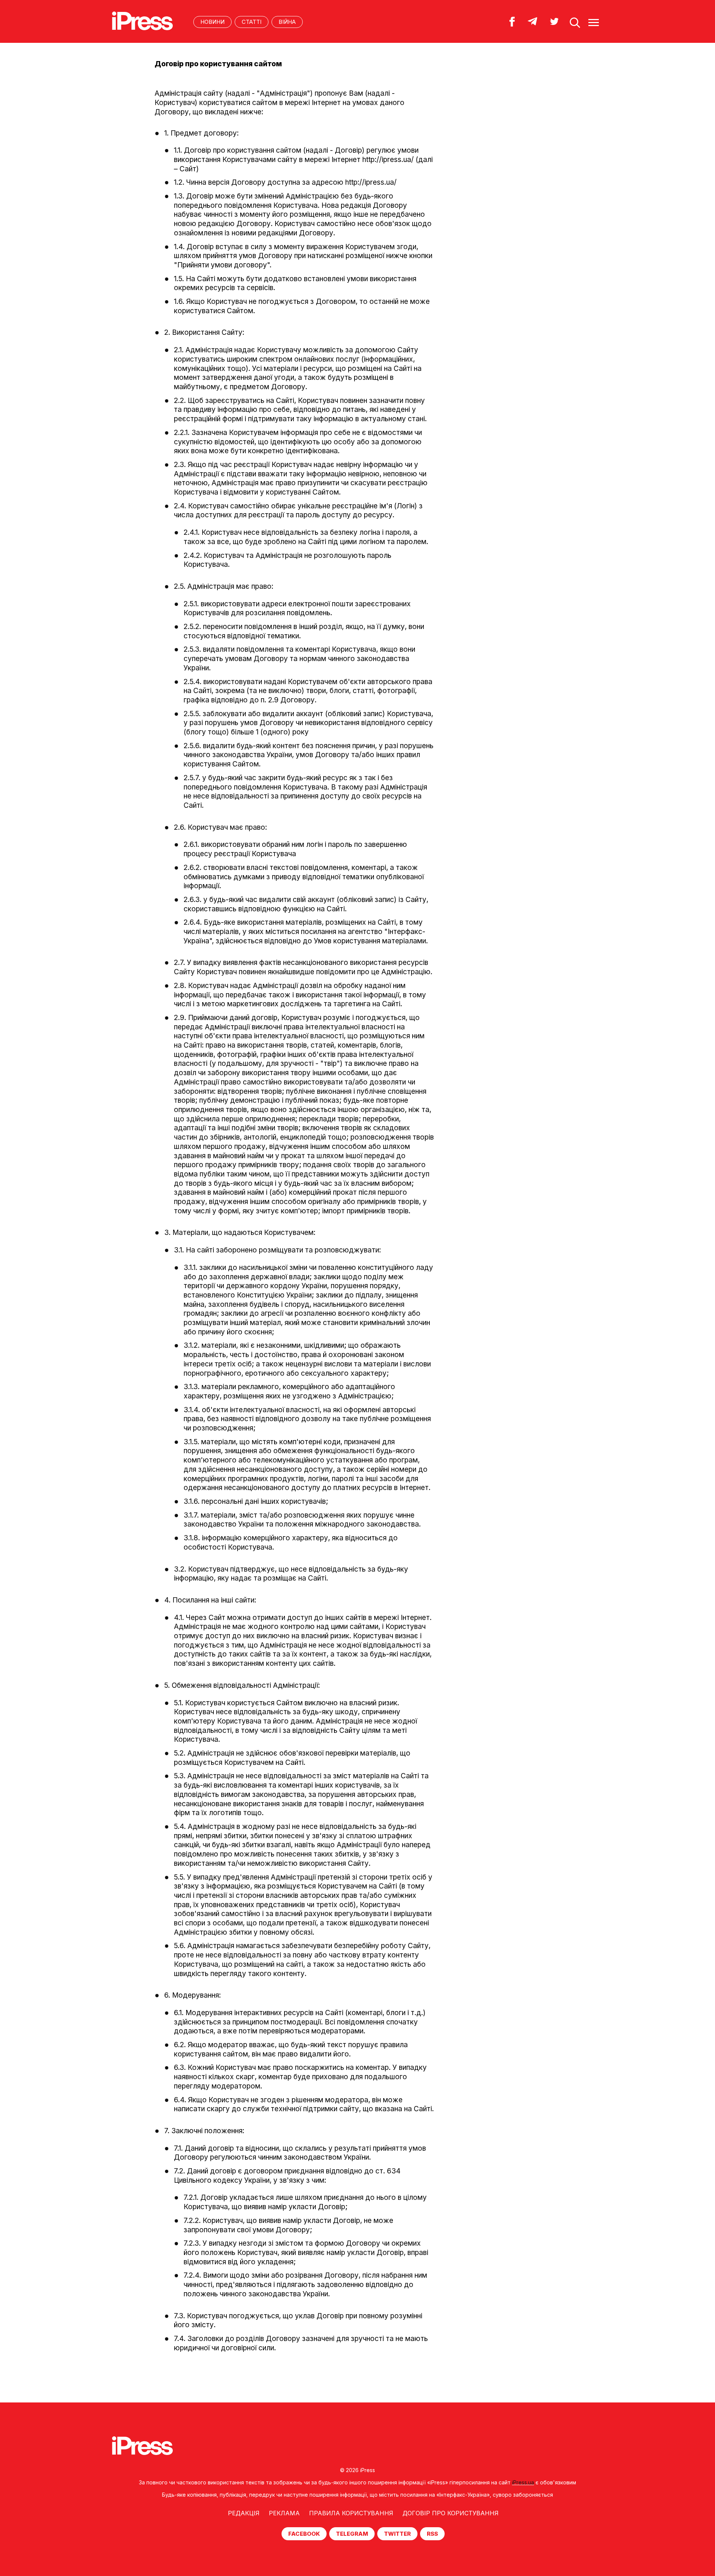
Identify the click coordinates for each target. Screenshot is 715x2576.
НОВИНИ (212, 22)
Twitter (397, 2534)
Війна (287, 22)
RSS (432, 2534)
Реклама (284, 2513)
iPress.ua (523, 2482)
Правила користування (351, 2513)
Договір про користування (451, 2513)
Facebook (304, 2534)
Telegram (352, 2534)
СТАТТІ (252, 22)
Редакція (244, 2513)
